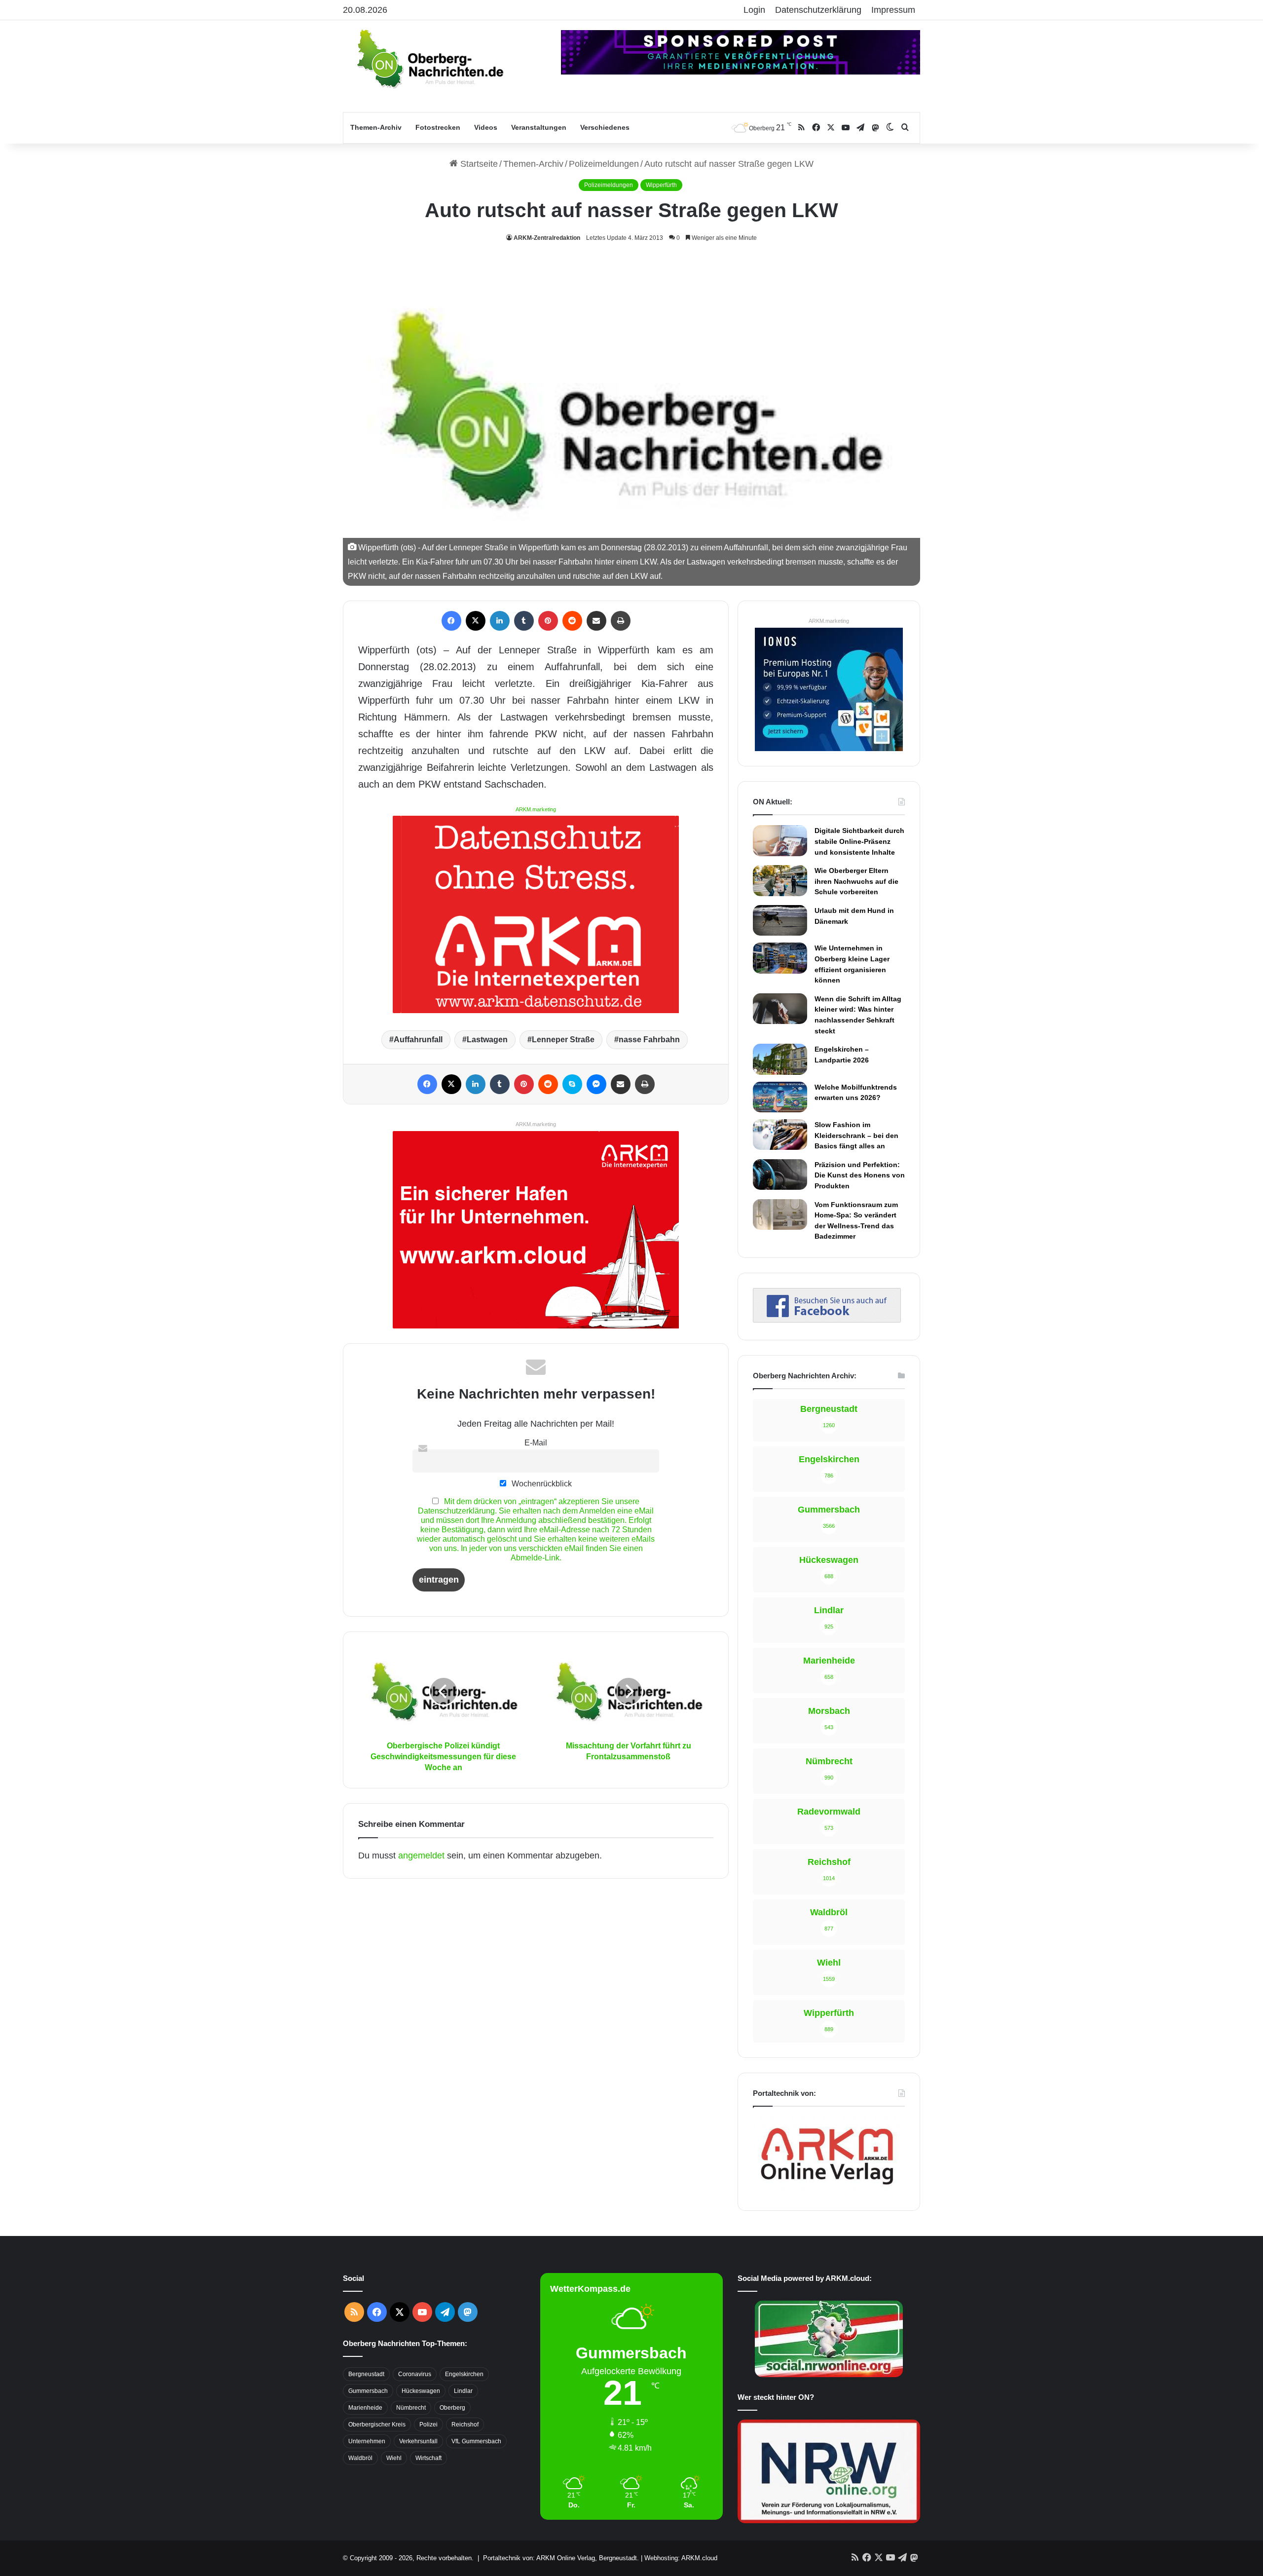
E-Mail (536, 1442)
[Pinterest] (548, 621)
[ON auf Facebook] (827, 1320)
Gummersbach (368, 2391)
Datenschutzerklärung (818, 10)
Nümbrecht (411, 2408)
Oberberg (452, 2408)
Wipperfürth (661, 185)
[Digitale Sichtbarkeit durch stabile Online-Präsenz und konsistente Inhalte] (780, 840)
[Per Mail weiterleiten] (596, 621)
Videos (486, 127)
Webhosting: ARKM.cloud (681, 2558)
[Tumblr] (524, 621)
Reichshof (465, 2424)
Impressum (893, 10)
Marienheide (365, 2408)
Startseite (478, 164)
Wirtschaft (428, 2458)
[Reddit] (572, 621)
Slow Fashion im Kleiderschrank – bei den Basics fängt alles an (856, 1135)
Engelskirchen (464, 2374)
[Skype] (572, 1084)
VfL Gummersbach (476, 2441)
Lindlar (463, 2391)
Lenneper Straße (563, 1040)
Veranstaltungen (539, 127)
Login (754, 10)
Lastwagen (487, 1040)
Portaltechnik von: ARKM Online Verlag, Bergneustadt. (561, 2558)
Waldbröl (360, 2458)
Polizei (428, 2424)
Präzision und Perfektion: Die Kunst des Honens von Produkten (860, 1175)
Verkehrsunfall (418, 2441)
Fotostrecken (438, 127)
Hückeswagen (421, 2391)
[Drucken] (621, 621)
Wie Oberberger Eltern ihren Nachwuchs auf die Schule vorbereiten (856, 881)
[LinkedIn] (500, 621)
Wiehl (394, 2458)
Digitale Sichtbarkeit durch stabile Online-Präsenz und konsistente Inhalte (859, 841)
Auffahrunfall (418, 1040)
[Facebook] (451, 621)
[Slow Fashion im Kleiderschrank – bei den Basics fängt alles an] (780, 1135)
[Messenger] (596, 1084)
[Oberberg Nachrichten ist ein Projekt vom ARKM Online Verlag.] (827, 2190)
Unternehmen (367, 2441)
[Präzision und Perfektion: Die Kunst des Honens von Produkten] (780, 1174)
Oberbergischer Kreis (377, 2424)
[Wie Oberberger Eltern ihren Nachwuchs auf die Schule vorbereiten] (780, 880)
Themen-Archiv (376, 127)
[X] (476, 621)
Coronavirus (415, 2374)
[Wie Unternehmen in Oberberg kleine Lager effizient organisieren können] (780, 958)
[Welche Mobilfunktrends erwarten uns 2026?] (780, 1097)
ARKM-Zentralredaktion (547, 238)
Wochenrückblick (541, 1483)
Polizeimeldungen (604, 164)
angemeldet (421, 1856)
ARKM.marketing (536, 809)
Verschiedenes (605, 127)
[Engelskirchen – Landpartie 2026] (780, 1059)
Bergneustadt (366, 2374)
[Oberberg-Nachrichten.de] (429, 58)
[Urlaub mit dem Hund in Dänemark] (780, 920)
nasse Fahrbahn (649, 1040)
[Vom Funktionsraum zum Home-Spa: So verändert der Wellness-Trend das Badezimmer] (780, 1214)
